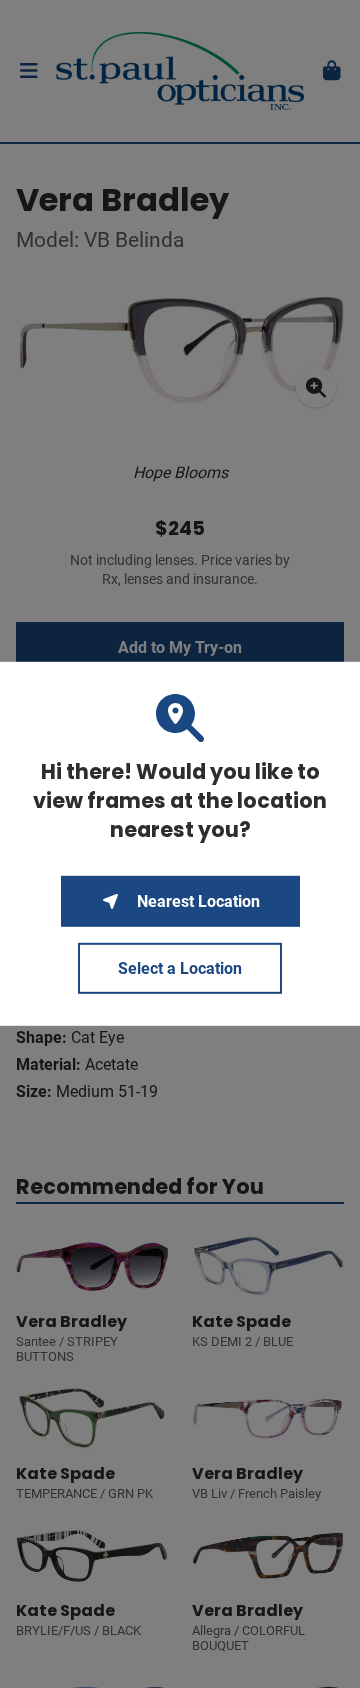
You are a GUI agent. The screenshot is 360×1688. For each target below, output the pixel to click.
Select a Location (180, 968)
